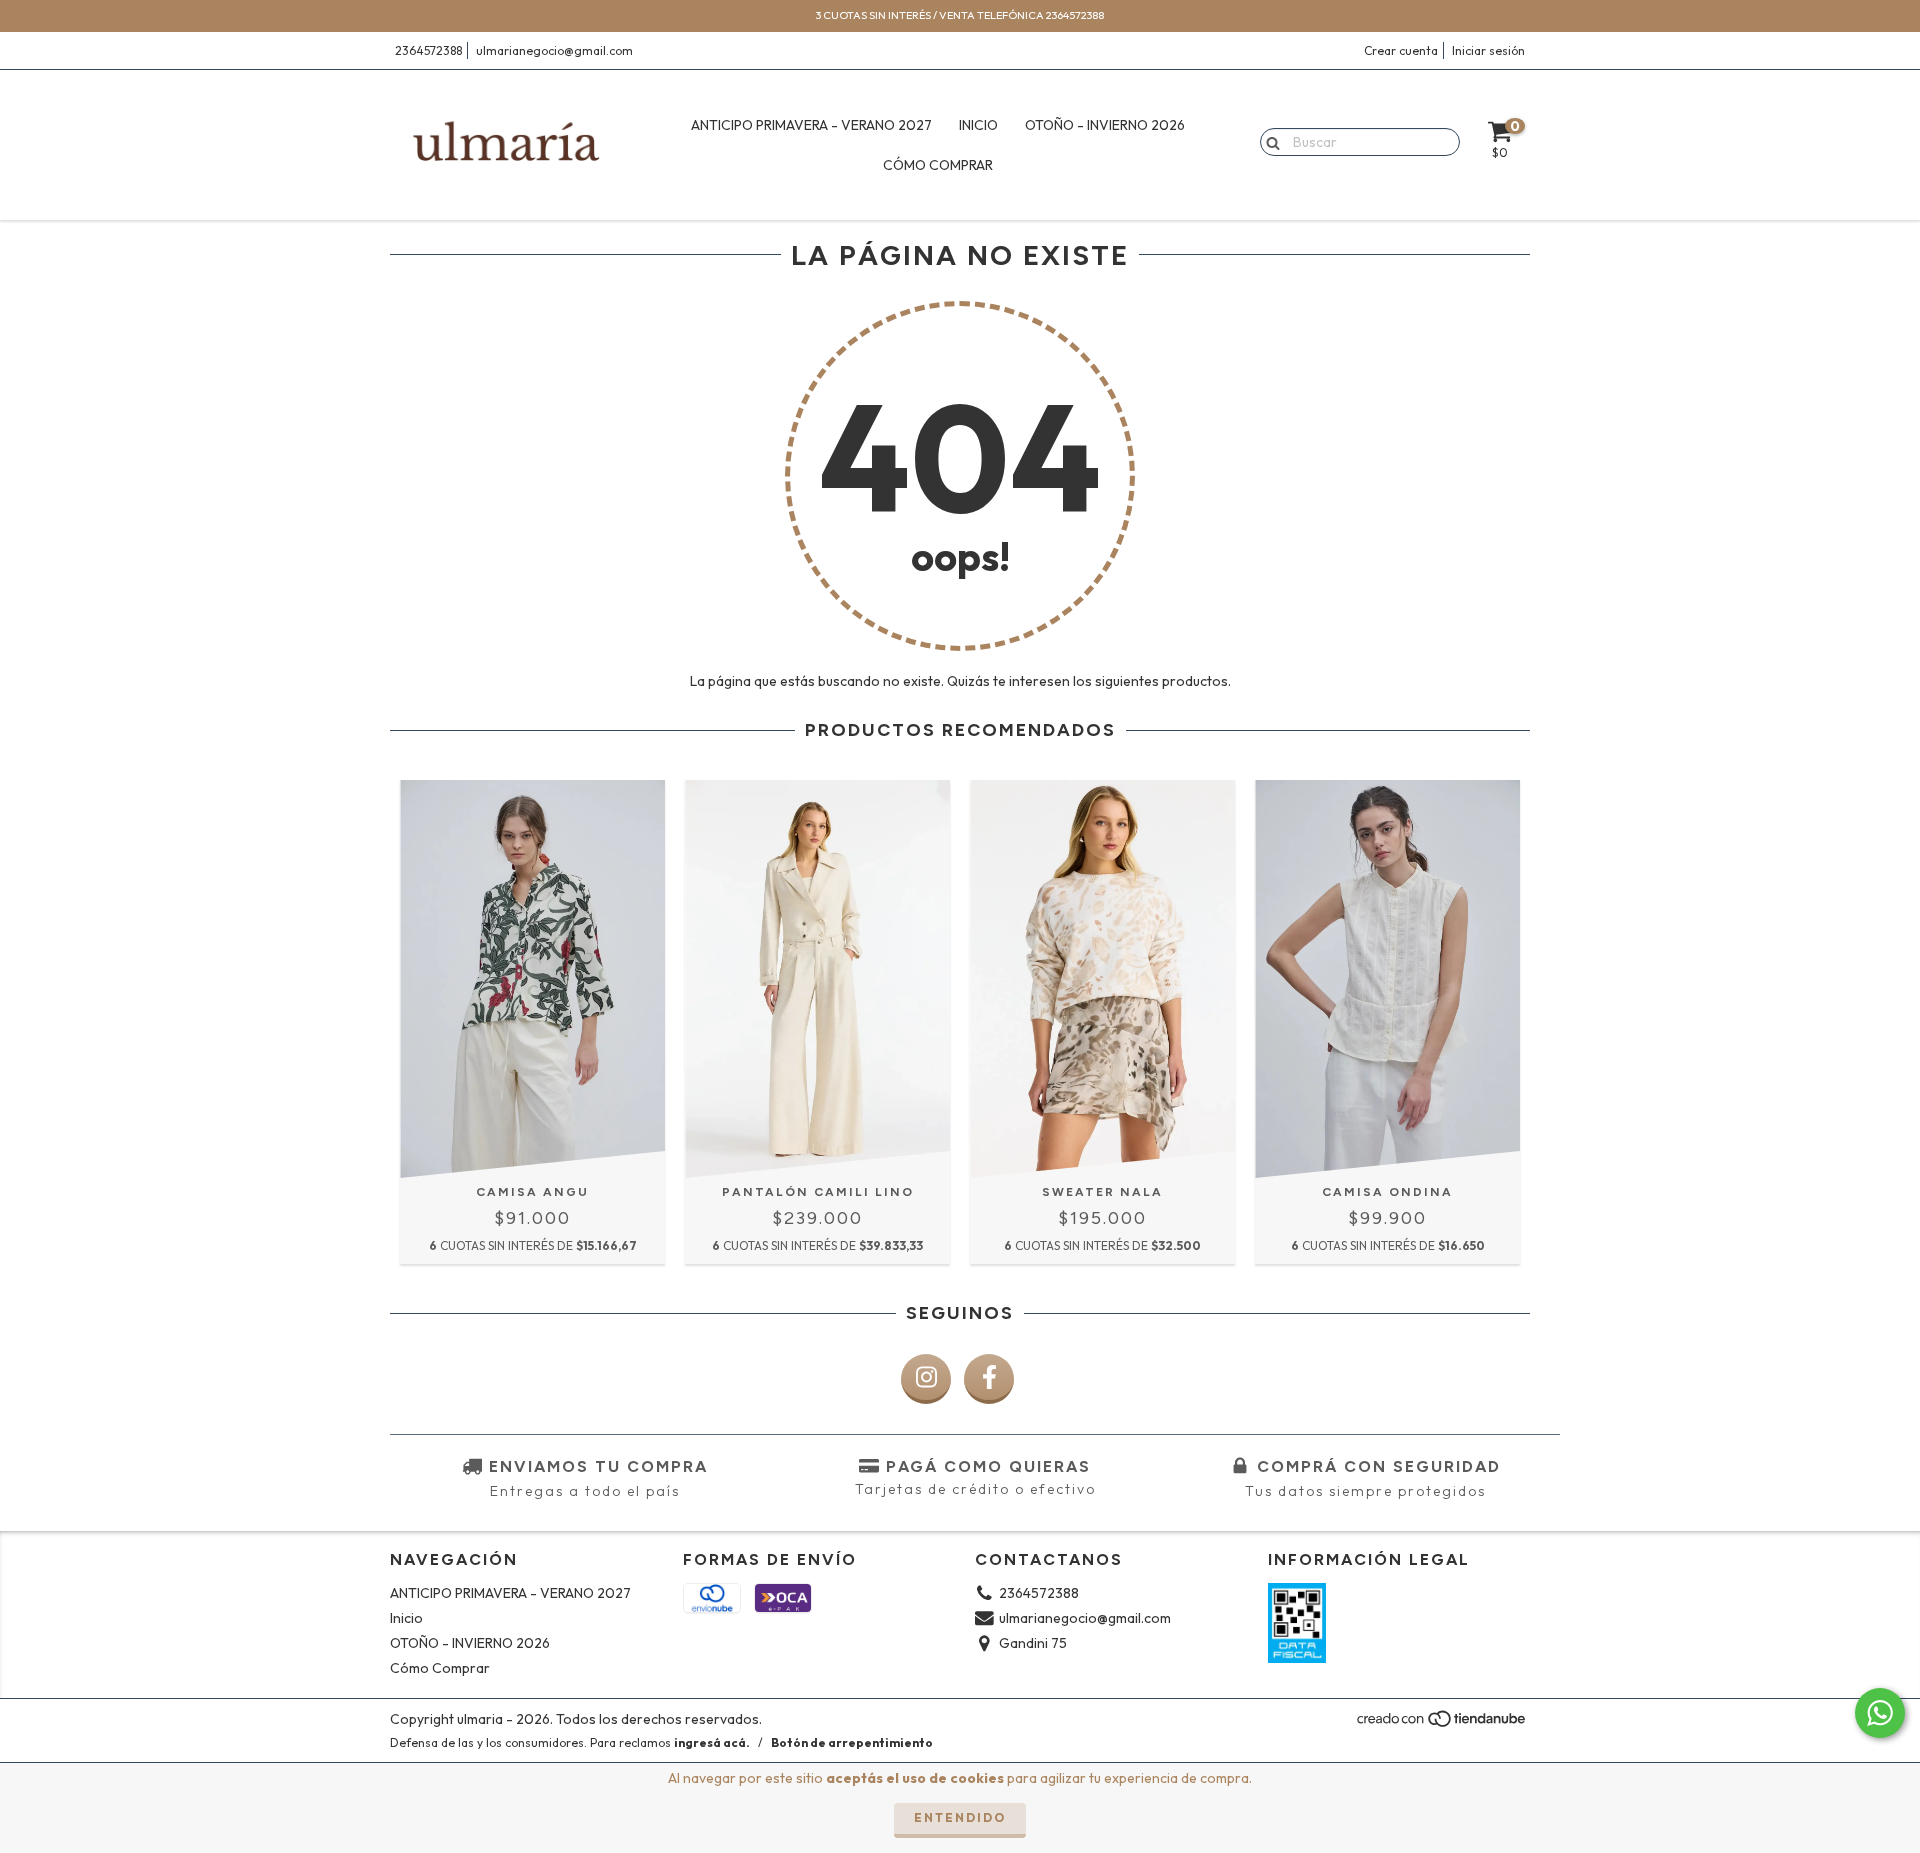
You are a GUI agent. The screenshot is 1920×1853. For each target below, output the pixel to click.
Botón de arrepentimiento (852, 1742)
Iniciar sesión (1488, 50)
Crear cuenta (1401, 50)
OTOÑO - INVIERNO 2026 (1105, 125)
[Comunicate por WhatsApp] (1880, 1713)
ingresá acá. (712, 1742)
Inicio (978, 125)
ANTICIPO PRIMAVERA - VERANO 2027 (811, 125)
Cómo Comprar (938, 165)
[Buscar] (1268, 141)
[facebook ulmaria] (989, 1379)
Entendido (960, 1817)
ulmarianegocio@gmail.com (554, 50)
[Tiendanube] (1442, 1724)
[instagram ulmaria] (926, 1379)
